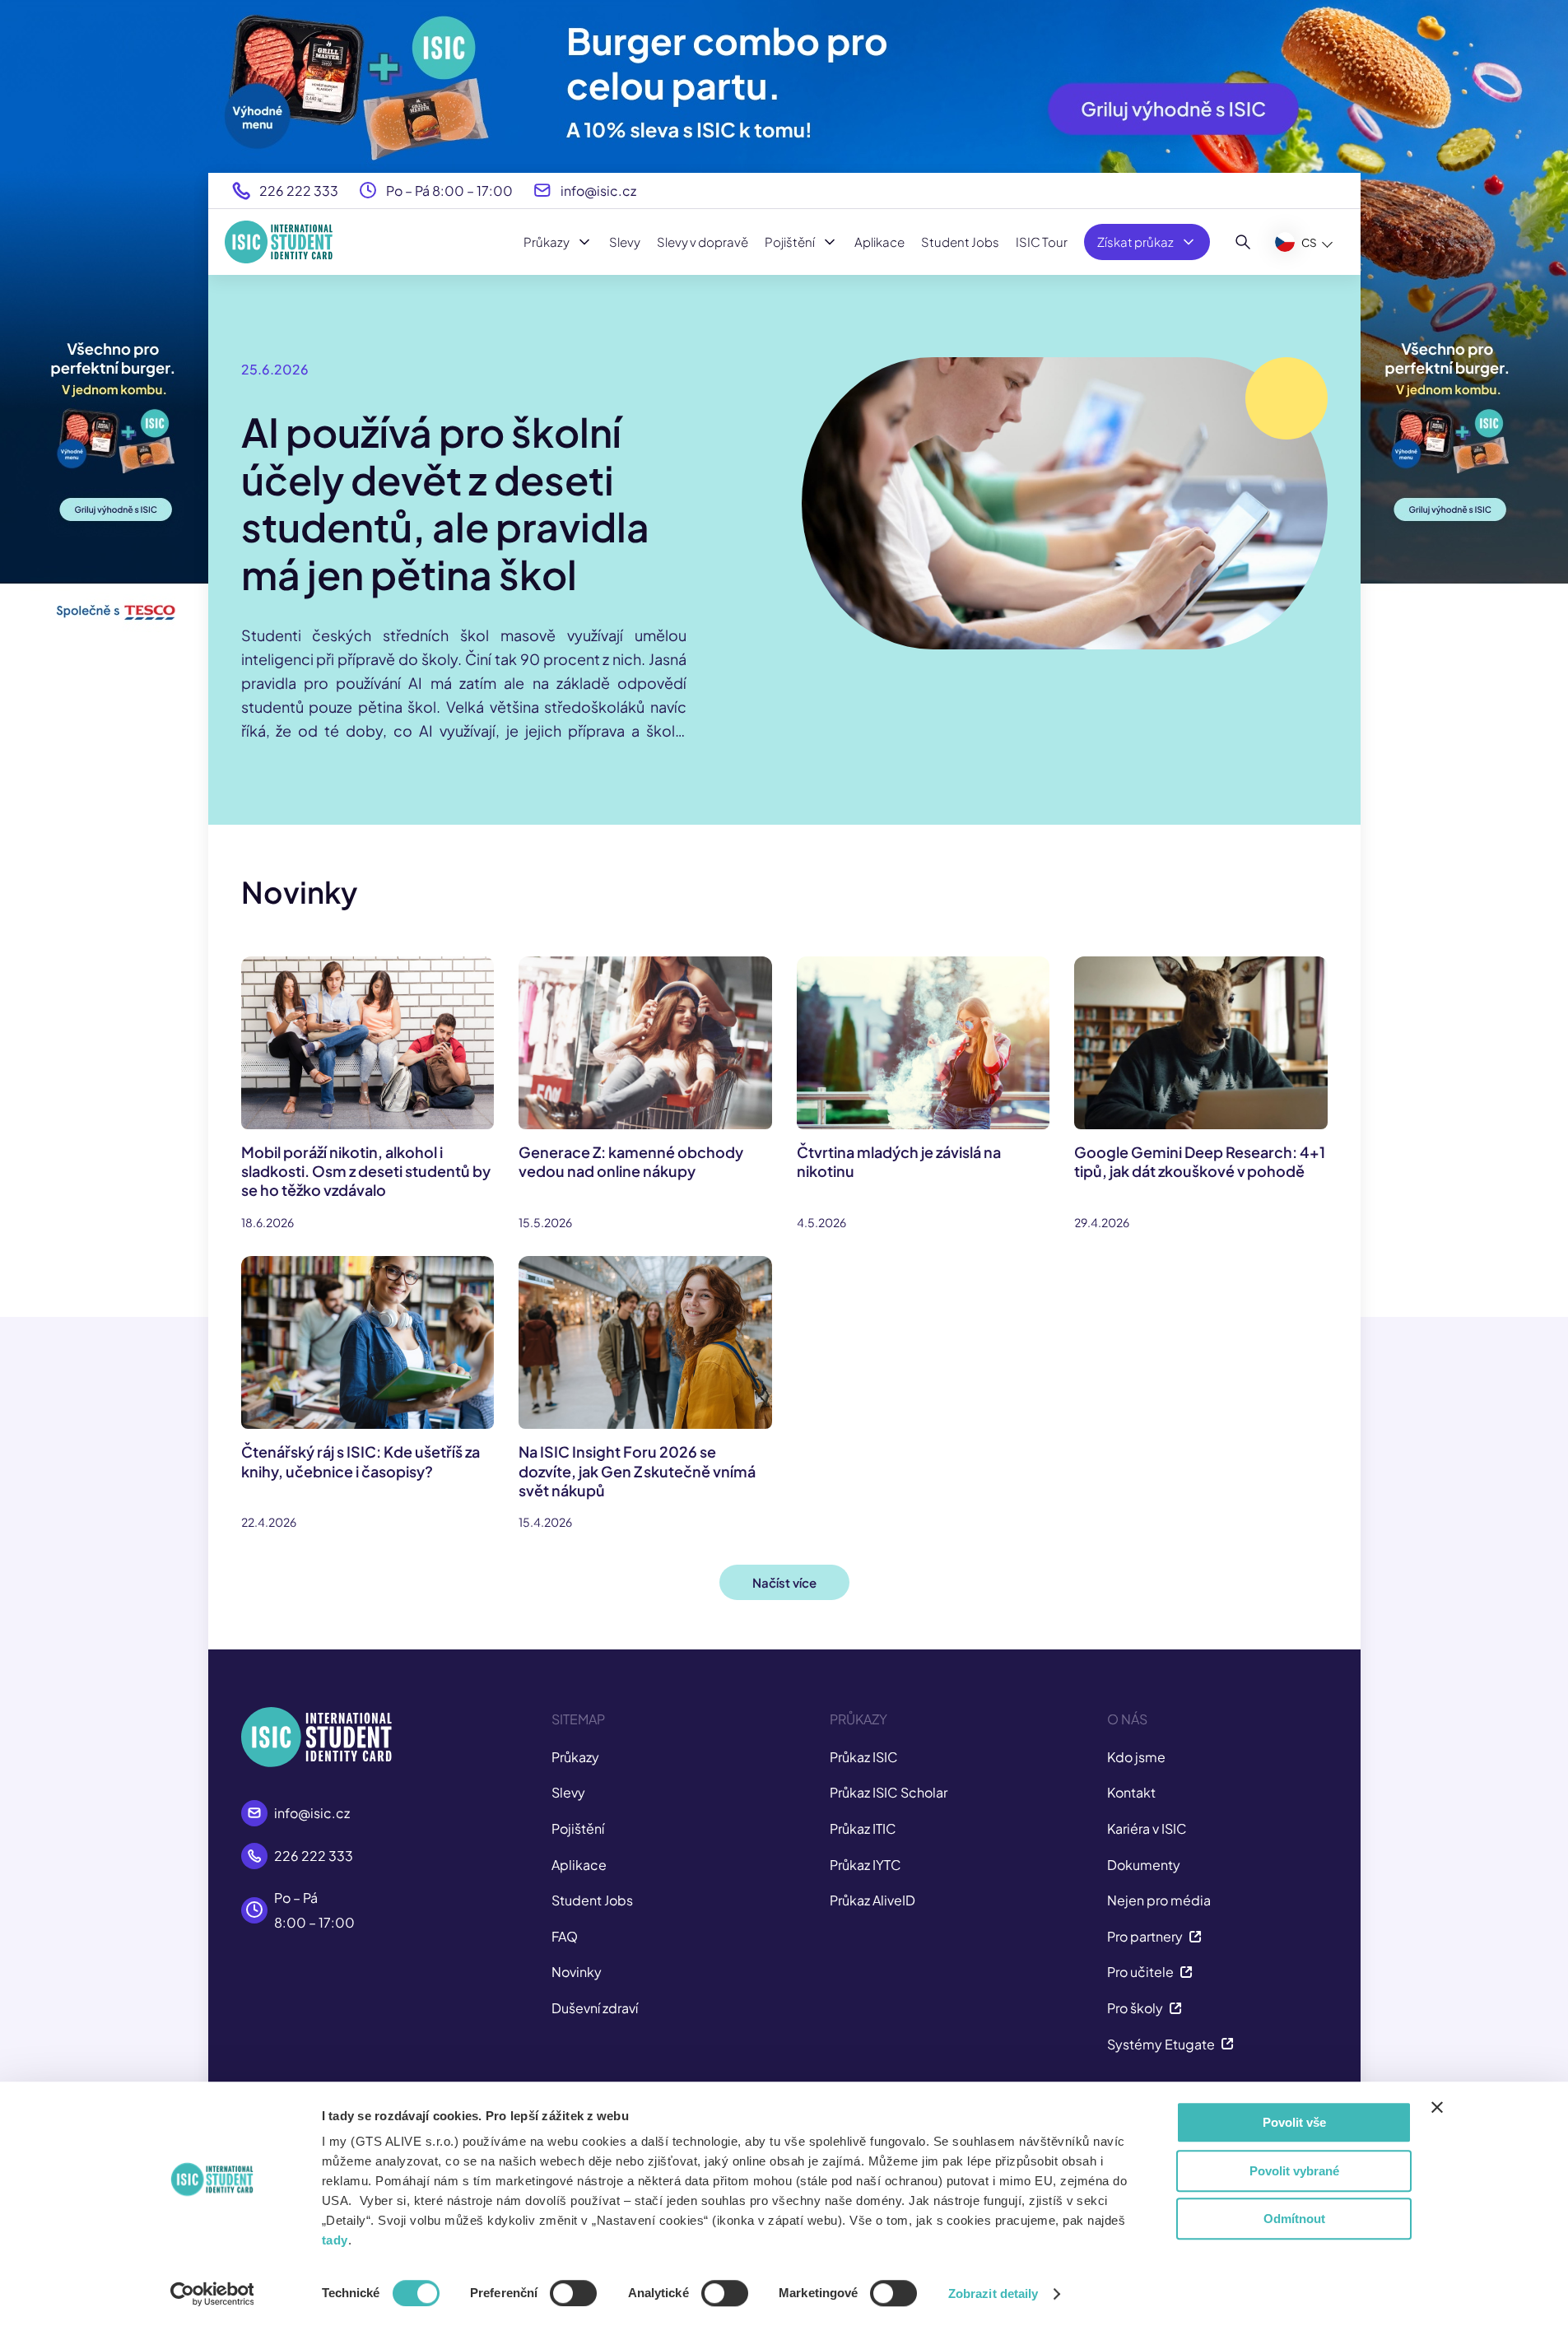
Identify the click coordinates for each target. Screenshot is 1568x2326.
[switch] (573, 2293)
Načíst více (784, 1582)
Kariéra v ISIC (1147, 1828)
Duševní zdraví (595, 2008)
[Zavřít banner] (1437, 2107)
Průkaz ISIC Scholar (889, 1792)
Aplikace (879, 242)
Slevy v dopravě (703, 242)
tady (335, 2240)
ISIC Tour (1042, 242)
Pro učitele (1140, 1972)
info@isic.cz (598, 191)
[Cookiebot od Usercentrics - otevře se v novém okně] (212, 2294)
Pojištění (790, 242)
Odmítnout (1294, 2219)
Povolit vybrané (1294, 2171)
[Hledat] (1243, 242)
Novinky (577, 1972)
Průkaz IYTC (865, 1865)
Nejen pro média (1159, 1900)
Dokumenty (1144, 1865)
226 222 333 (299, 191)
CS (1309, 242)
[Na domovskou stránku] (279, 242)
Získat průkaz (1135, 242)
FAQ (565, 1936)
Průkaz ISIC (864, 1757)
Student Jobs (960, 242)
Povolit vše (1294, 2122)
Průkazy (547, 242)
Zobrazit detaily (993, 2293)
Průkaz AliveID (872, 1900)
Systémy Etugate (1161, 2044)
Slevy (625, 242)
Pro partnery (1145, 1936)
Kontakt (1131, 1792)
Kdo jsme (1136, 1757)
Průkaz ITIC (863, 1828)
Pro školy (1135, 2008)
